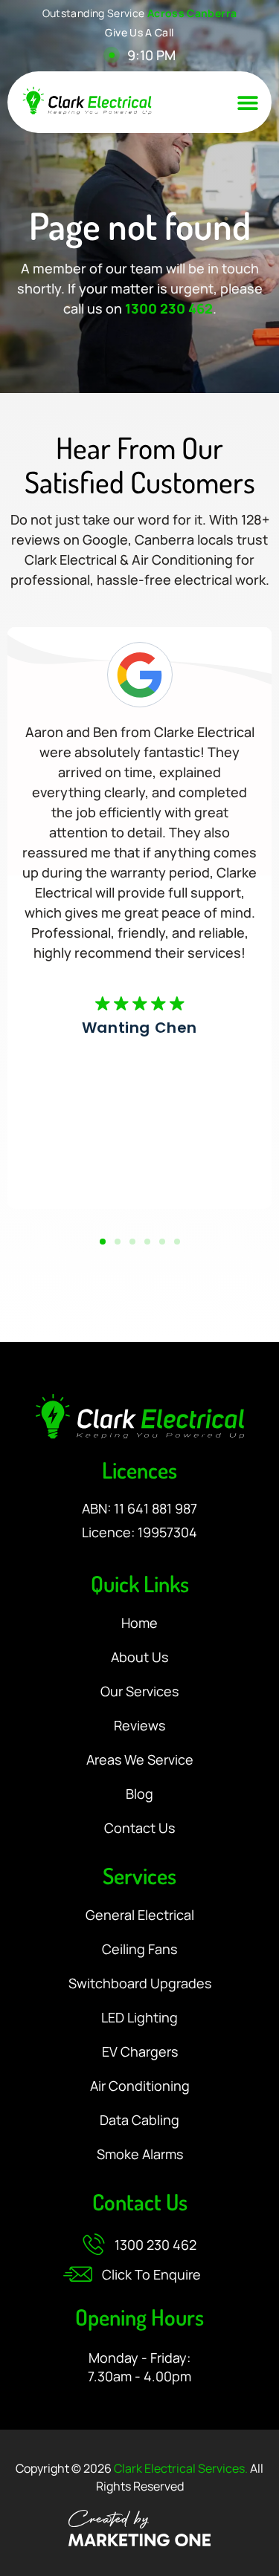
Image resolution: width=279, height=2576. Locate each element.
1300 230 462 (169, 308)
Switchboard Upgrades (140, 1984)
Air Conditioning (140, 2086)
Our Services (139, 1692)
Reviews (139, 1726)
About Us (139, 1658)
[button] (248, 103)
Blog (139, 1794)
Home (139, 1623)
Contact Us (139, 1829)
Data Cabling (139, 2121)
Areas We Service (140, 1760)
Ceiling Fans (139, 1950)
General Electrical (140, 1915)
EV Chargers (140, 2052)
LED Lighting (139, 2018)
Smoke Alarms (140, 2155)
